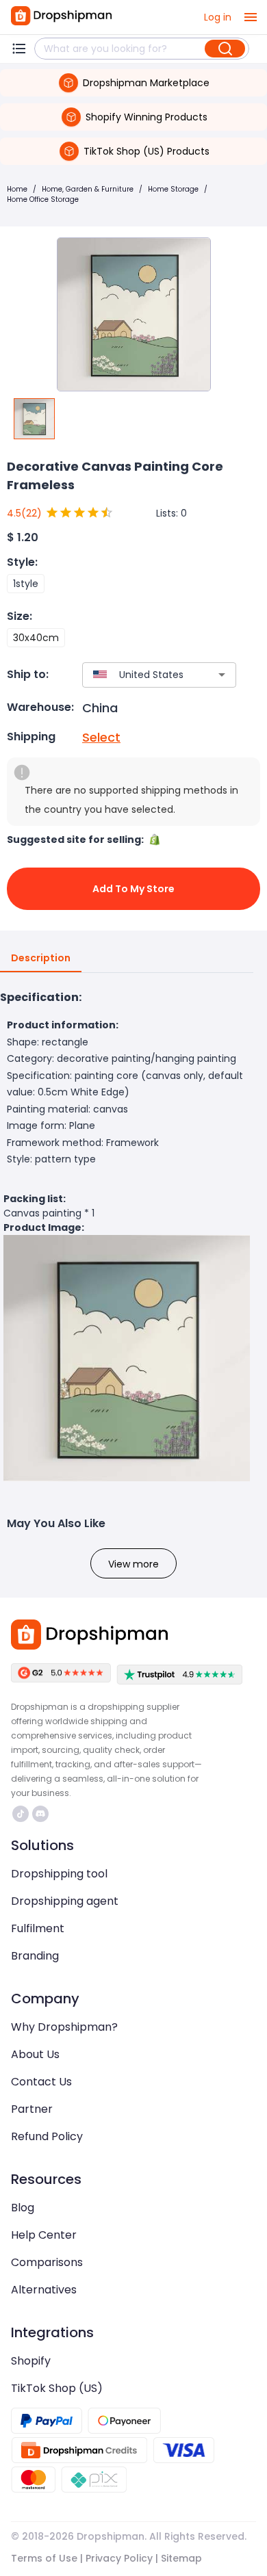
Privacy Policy (119, 2558)
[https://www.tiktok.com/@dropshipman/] (21, 1814)
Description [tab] (41, 958)
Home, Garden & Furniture (88, 189)
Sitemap (181, 2558)
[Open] (222, 675)
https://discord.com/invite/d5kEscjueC (42, 1814)
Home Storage (173, 189)
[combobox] (139, 675)
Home (17, 189)
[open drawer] (251, 17)
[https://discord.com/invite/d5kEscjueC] (40, 1814)
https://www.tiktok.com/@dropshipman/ (22, 1814)
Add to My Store (133, 889)
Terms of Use (44, 2558)
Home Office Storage (43, 199)
